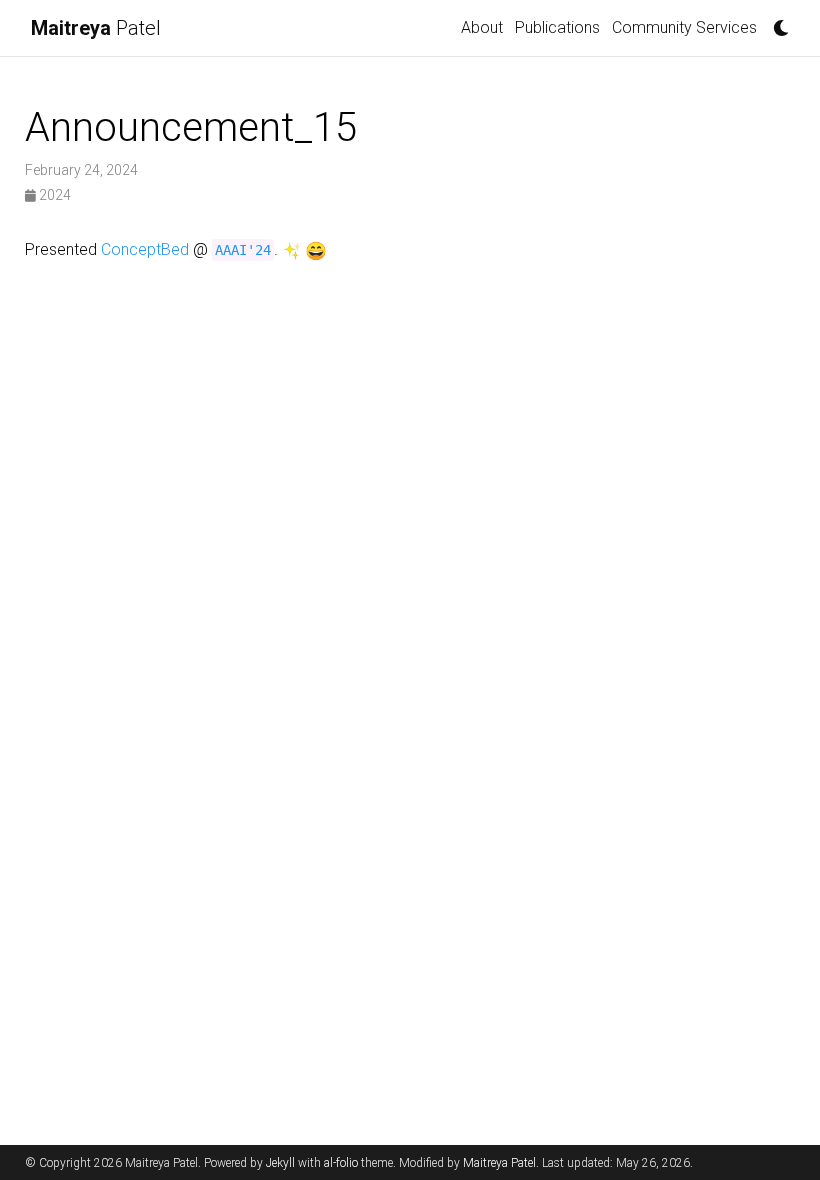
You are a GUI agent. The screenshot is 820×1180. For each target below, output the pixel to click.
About (482, 27)
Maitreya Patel (499, 1163)
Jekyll (280, 1163)
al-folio (341, 1163)
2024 (53, 195)
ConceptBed (145, 249)
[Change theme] (776, 22)
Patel (96, 28)
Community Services (684, 27)
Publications (557, 27)
